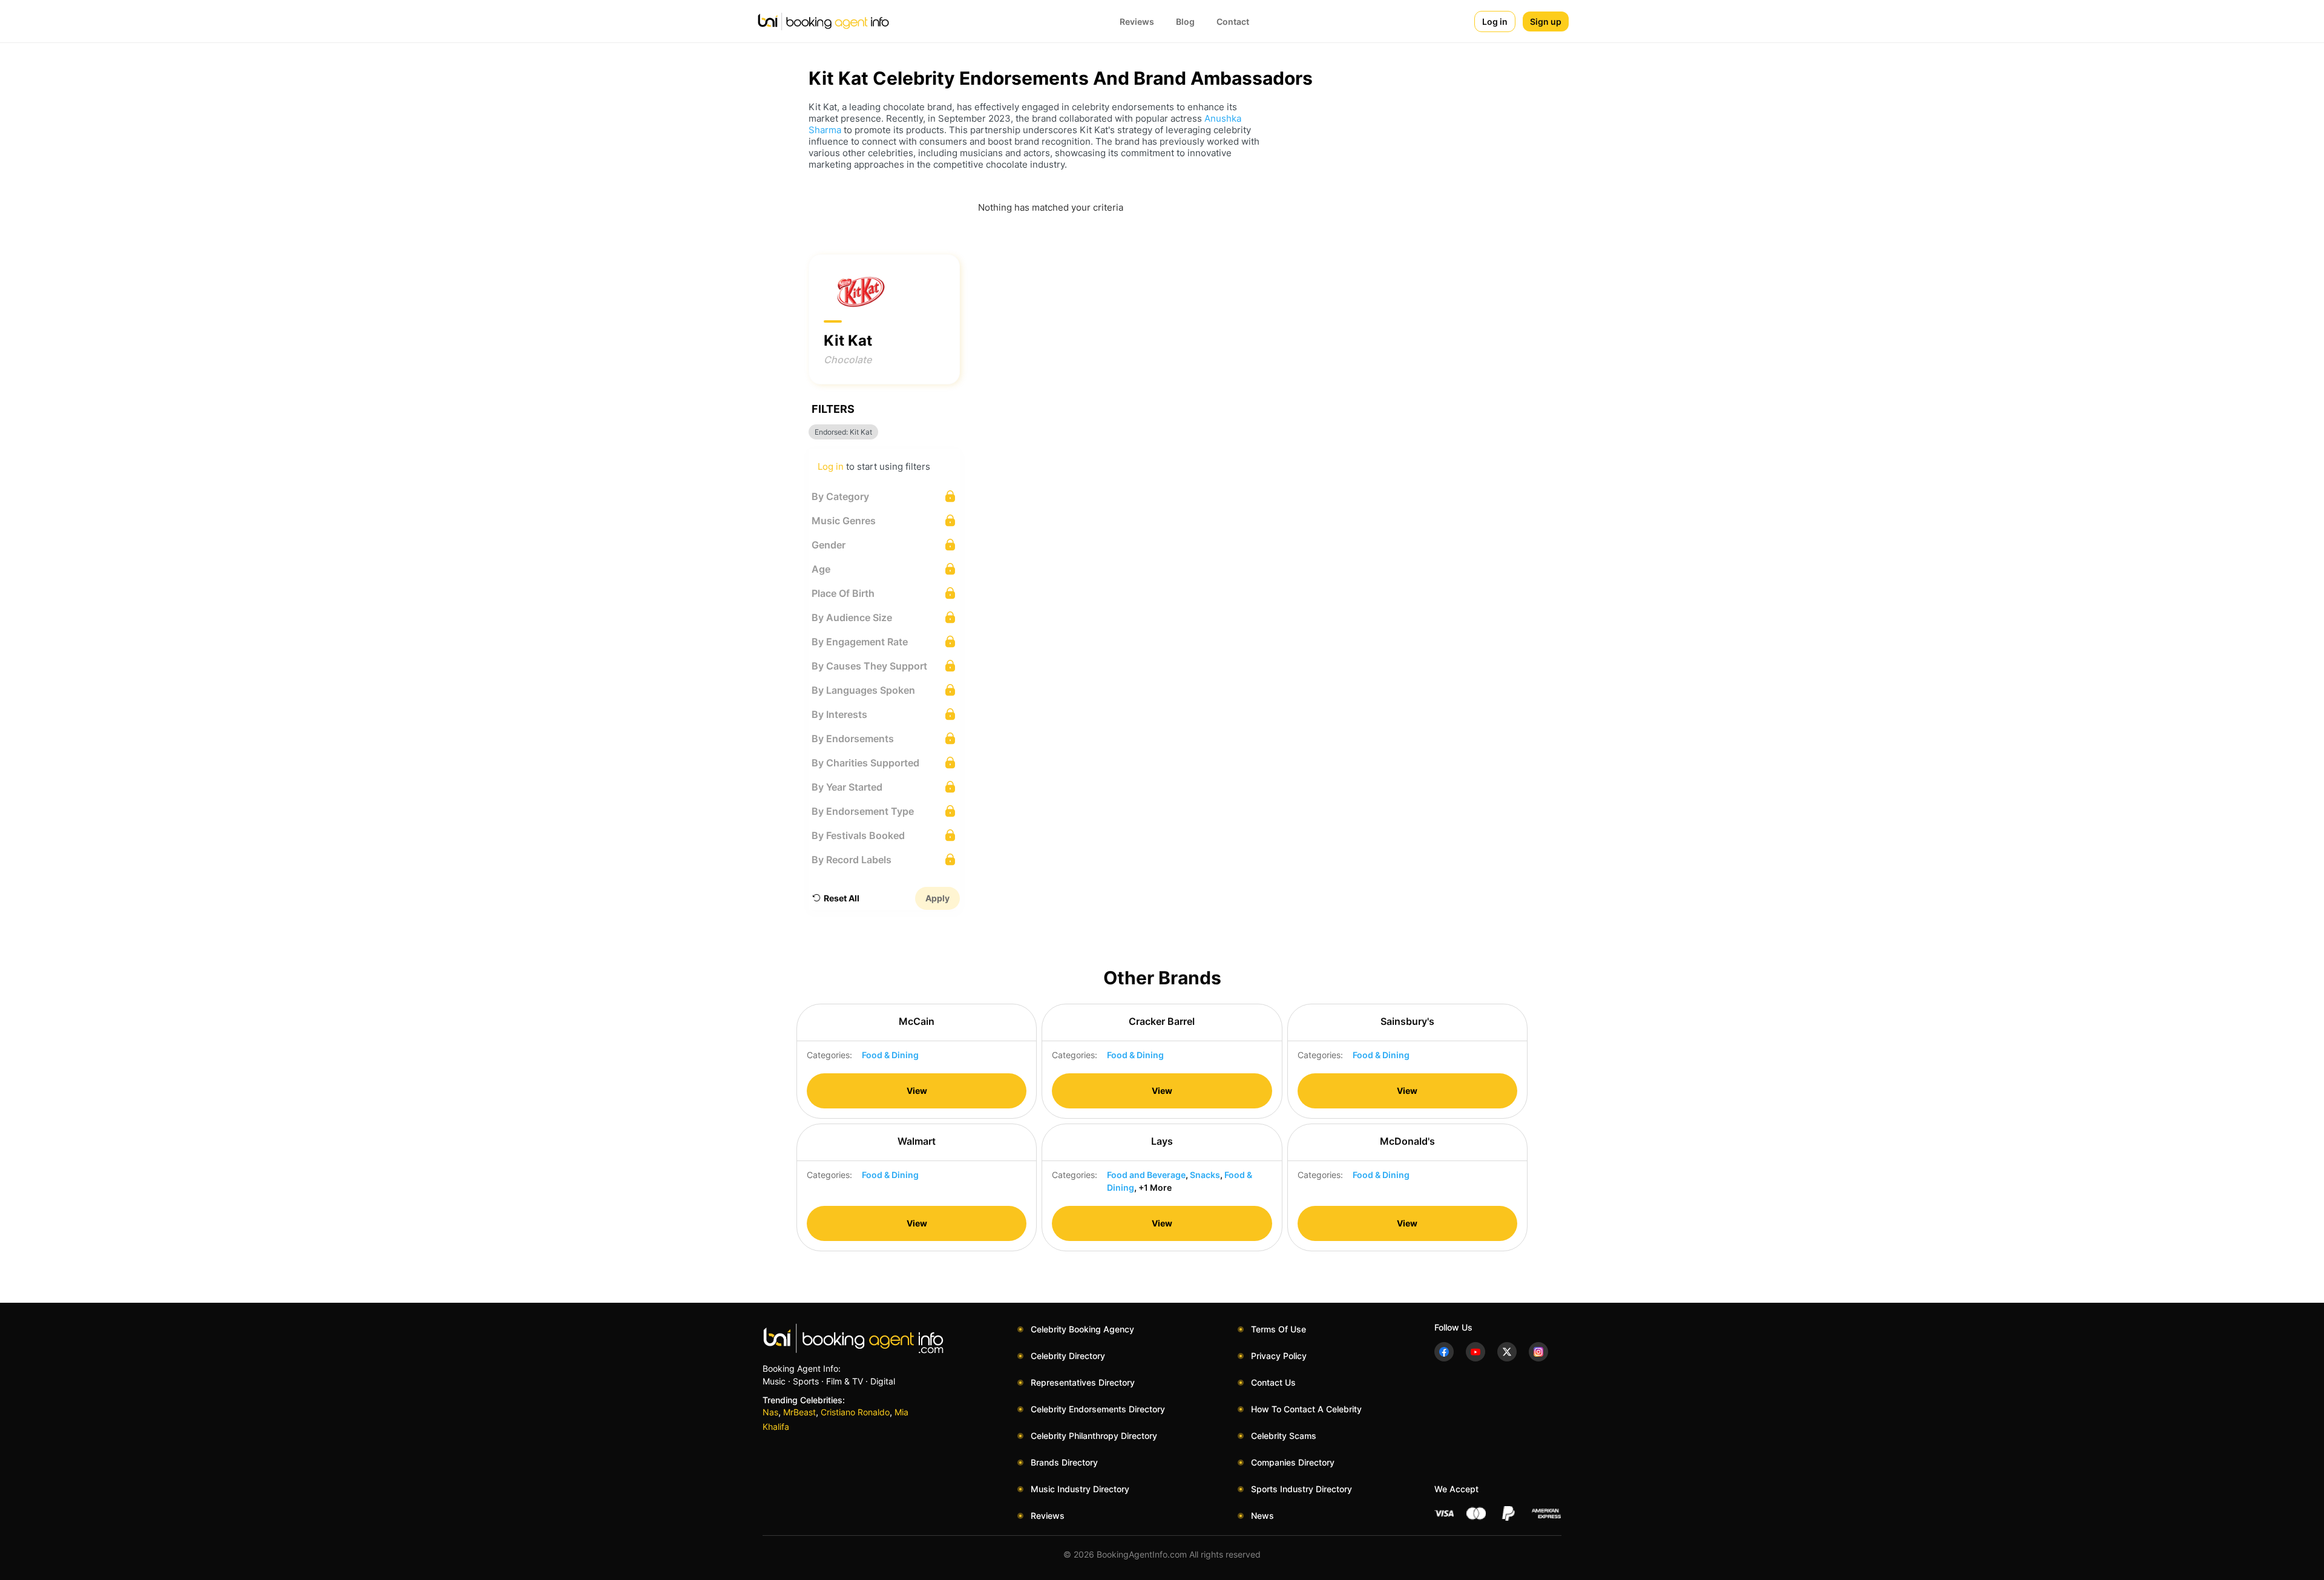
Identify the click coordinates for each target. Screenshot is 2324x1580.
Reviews (1137, 21)
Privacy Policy (1279, 1356)
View (917, 1091)
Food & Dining (890, 1055)
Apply (937, 898)
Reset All (842, 898)
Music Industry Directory (1080, 1489)
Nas (770, 1412)
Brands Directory (1064, 1462)
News (1262, 1516)
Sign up (1546, 21)
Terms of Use (1279, 1329)
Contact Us (1273, 1382)
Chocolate (848, 360)
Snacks (1205, 1175)
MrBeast (799, 1412)
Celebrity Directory (1068, 1356)
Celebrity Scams (1284, 1436)
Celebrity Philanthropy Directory (1094, 1436)
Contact (1233, 21)
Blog (1185, 21)
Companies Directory (1293, 1462)
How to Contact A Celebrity (1306, 1409)
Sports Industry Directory (1302, 1489)
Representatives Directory (1083, 1382)
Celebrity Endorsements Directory (1098, 1409)
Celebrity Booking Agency (1082, 1329)
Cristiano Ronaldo (855, 1412)
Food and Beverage (1146, 1175)
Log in (1495, 21)
